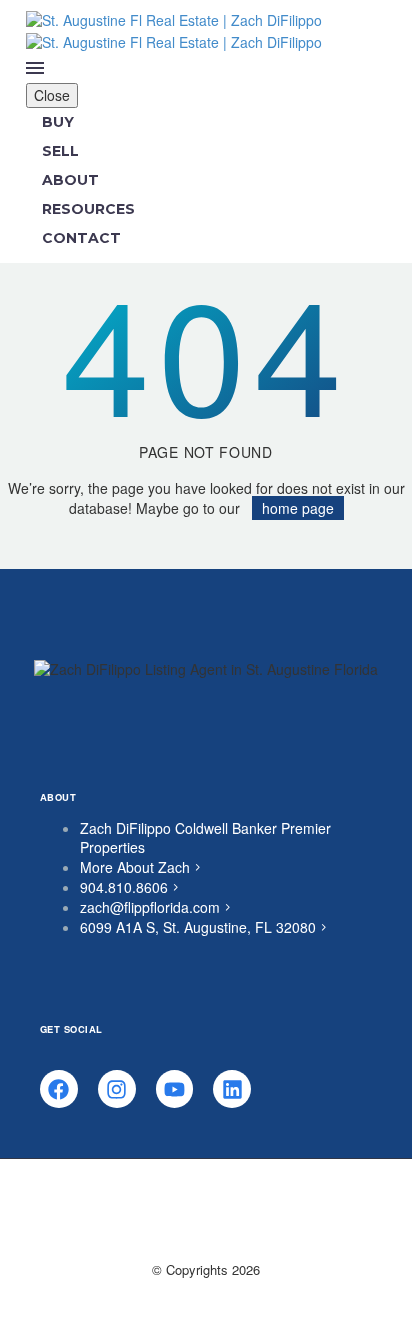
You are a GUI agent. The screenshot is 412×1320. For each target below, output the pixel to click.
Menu (35, 68)
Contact (81, 238)
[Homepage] (174, 29)
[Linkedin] (232, 1089)
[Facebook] (59, 1089)
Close (52, 95)
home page (298, 508)
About (70, 180)
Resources (88, 209)
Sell (60, 151)
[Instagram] (117, 1089)
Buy (58, 122)
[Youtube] (175, 1089)
